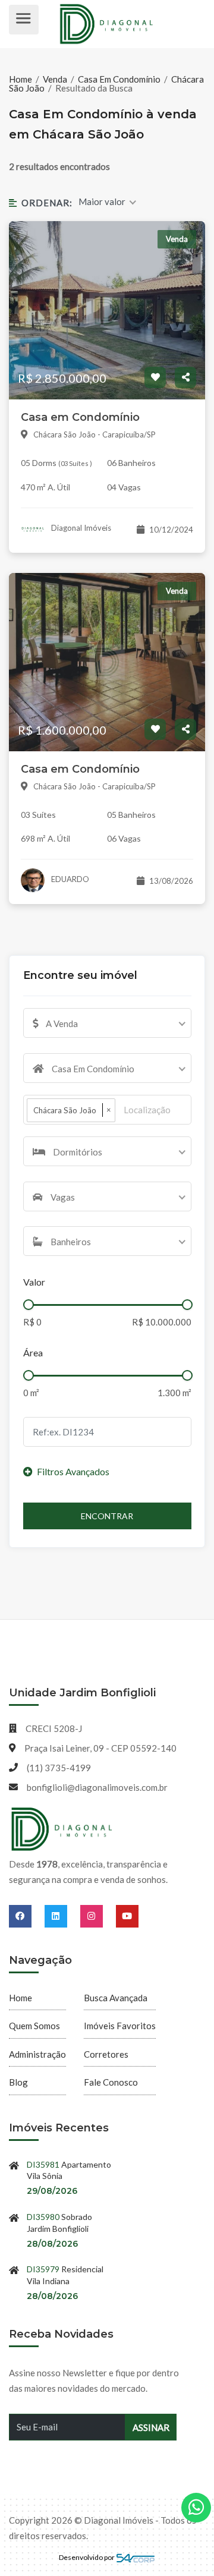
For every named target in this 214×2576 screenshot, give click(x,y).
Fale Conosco (111, 2082)
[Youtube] (127, 1916)
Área (33, 1352)
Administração (37, 2054)
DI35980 (43, 2217)
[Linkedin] (62, 1916)
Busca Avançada (116, 1998)
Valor (34, 1282)
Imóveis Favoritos (120, 2026)
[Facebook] (27, 1916)
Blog (18, 2082)
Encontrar (107, 1516)
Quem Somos (34, 2026)
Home (21, 79)
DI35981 (43, 2164)
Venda (55, 79)
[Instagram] (98, 1916)
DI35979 (43, 2269)
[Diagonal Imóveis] (62, 1829)
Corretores (106, 2054)
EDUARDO (69, 879)
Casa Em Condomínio (119, 79)
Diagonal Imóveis (80, 528)
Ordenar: (47, 203)
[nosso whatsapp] (196, 2508)
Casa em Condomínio (80, 417)
